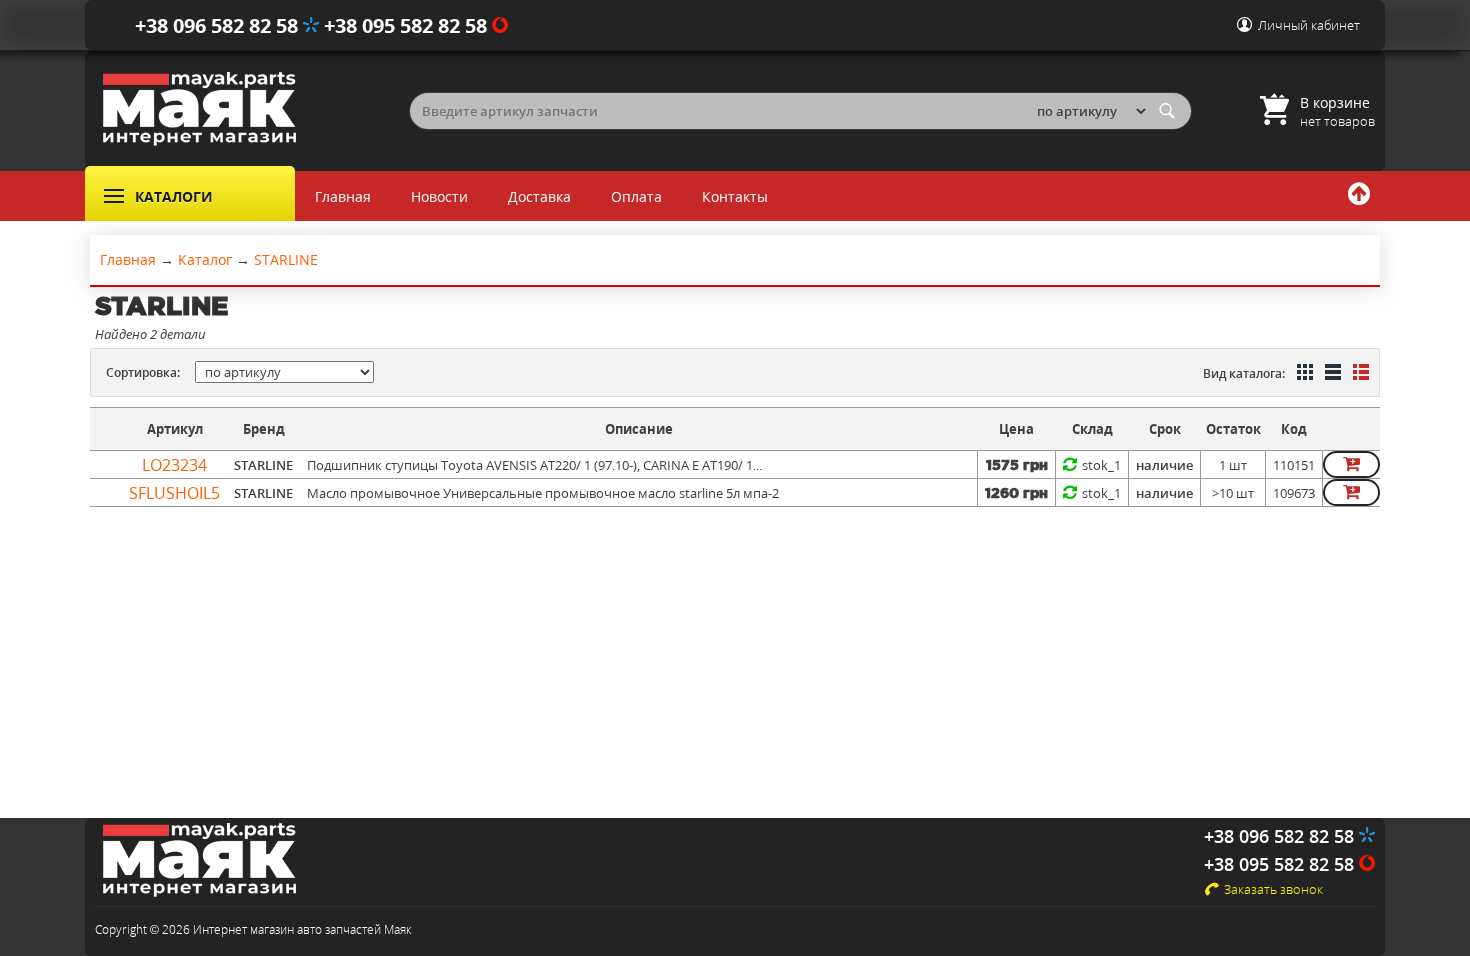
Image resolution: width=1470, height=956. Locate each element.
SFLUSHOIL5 (174, 493)
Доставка (539, 196)
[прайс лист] (1359, 374)
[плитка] (1303, 374)
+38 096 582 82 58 (219, 25)
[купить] (1351, 464)
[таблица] (1331, 374)
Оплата (636, 196)
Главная (343, 196)
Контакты (735, 196)
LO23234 (174, 465)
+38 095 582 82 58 (408, 25)
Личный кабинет (1309, 25)
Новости (439, 196)
